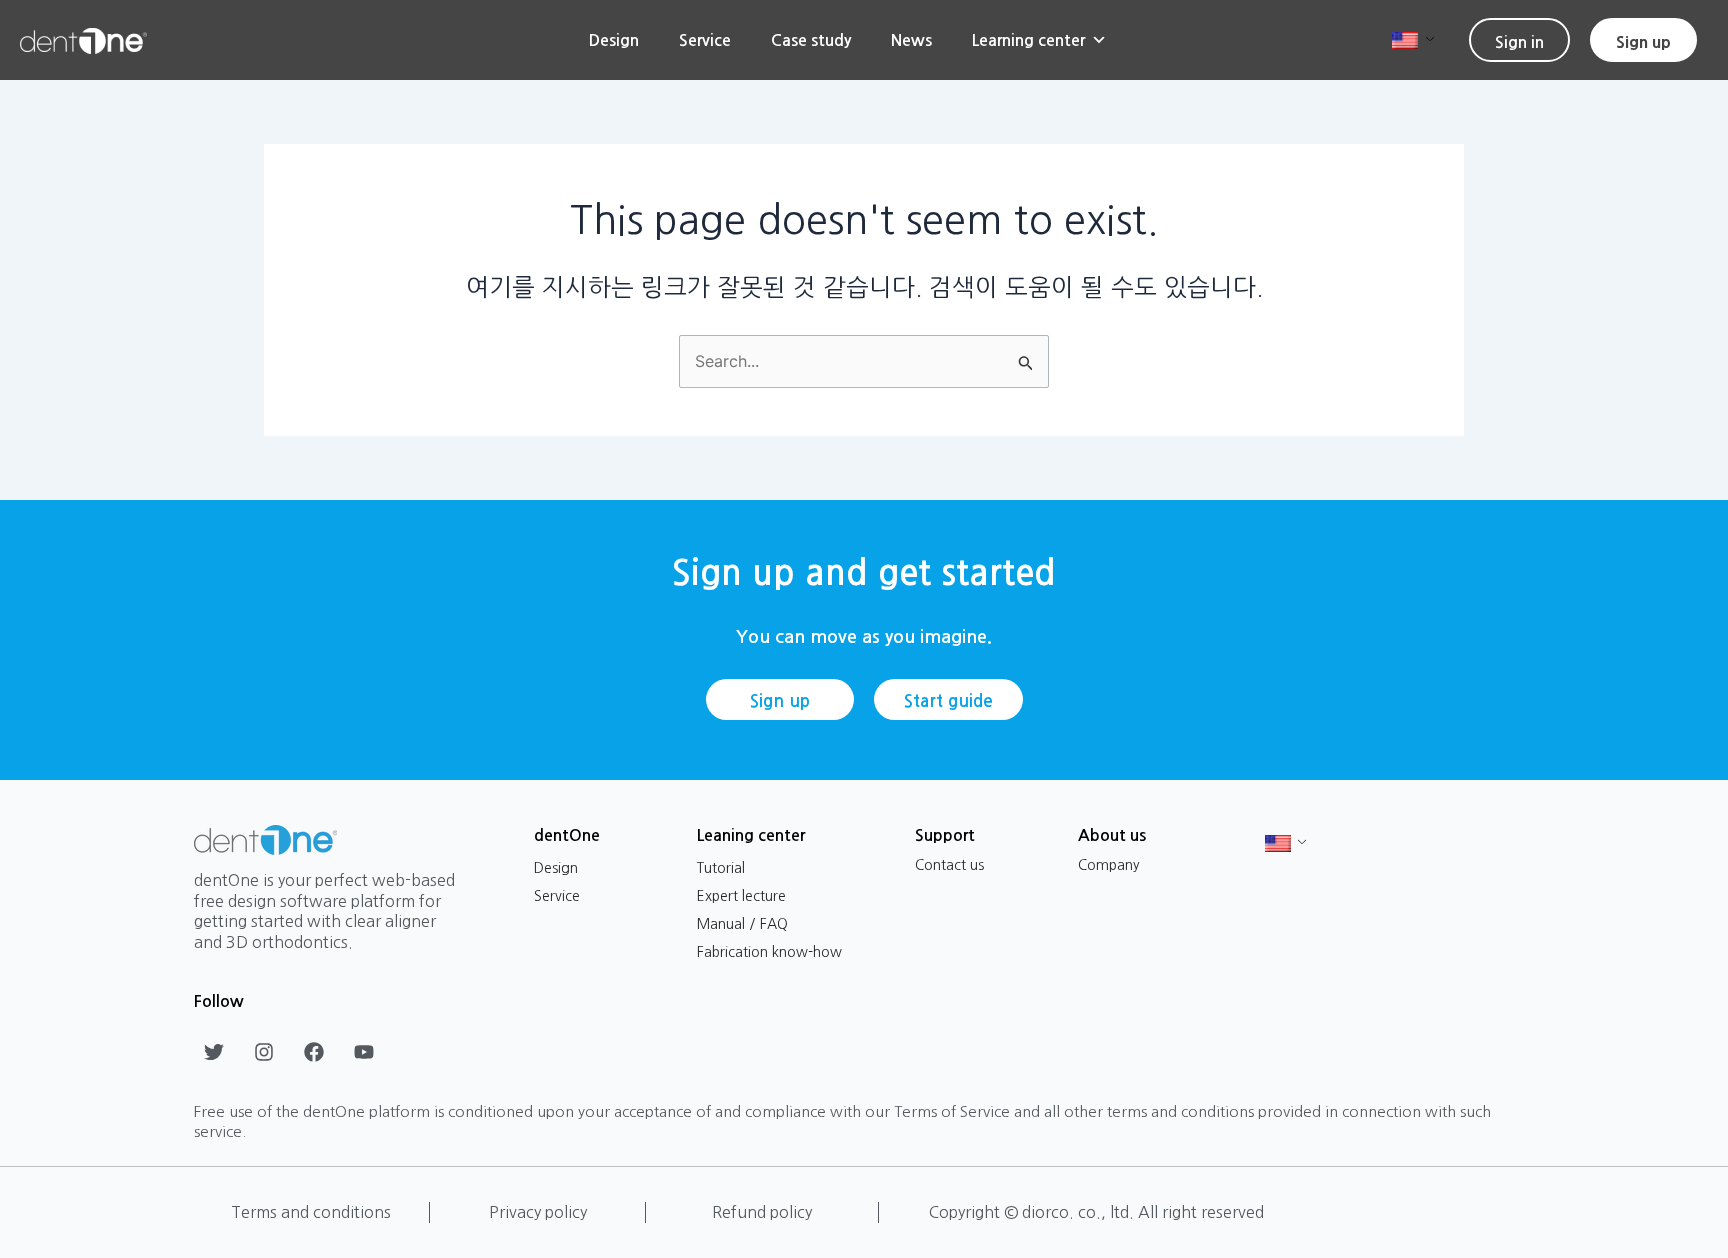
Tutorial (721, 868)
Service (705, 40)
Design (614, 40)
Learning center (1028, 40)
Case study (811, 40)
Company (1109, 865)
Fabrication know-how (769, 952)
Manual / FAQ (742, 924)
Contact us (949, 865)
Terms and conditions (311, 1212)
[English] (1405, 39)
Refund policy (762, 1212)
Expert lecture (741, 896)
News (911, 40)
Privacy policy (538, 1212)
